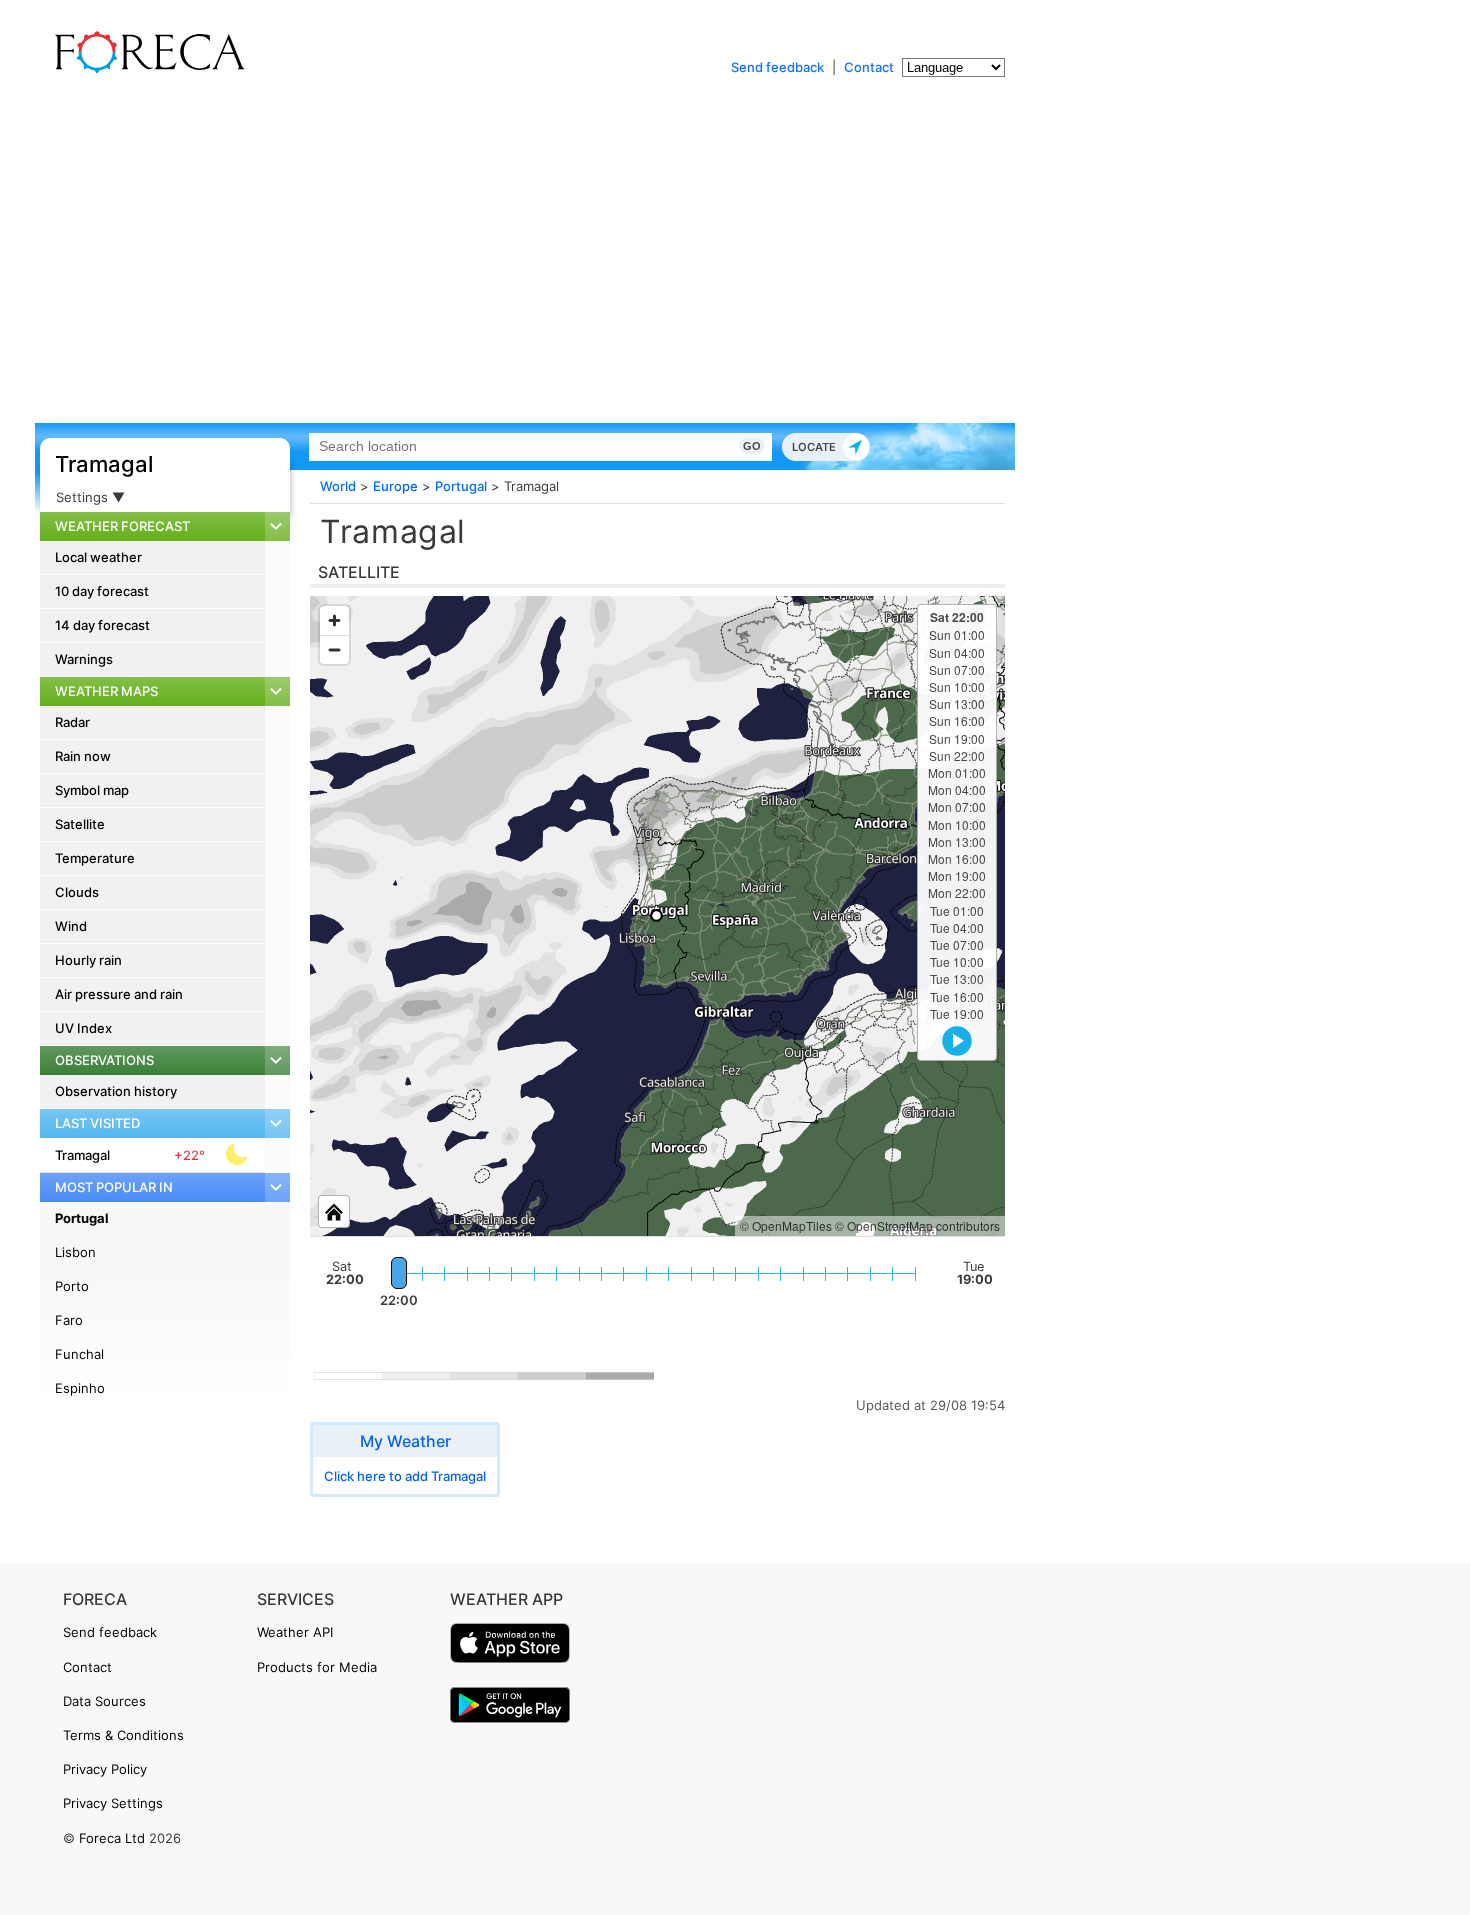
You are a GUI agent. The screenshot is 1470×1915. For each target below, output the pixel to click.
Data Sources (104, 1701)
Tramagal (104, 464)
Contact (869, 67)
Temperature (95, 858)
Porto (72, 1286)
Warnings (84, 659)
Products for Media (317, 1667)
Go (752, 446)
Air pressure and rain (119, 994)
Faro (69, 1320)
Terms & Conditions (123, 1735)
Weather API (295, 1632)
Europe (395, 486)
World (338, 486)
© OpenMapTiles (786, 1225)
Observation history (116, 1091)
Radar (72, 722)
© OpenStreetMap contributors (917, 1225)
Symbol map (92, 790)
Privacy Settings (113, 1803)
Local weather (98, 557)
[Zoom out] (334, 649)
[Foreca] (145, 70)
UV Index (83, 1028)
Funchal (79, 1354)
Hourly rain (88, 960)
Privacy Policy (105, 1769)
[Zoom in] (334, 620)
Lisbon (75, 1252)
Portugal (82, 1218)
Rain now (83, 756)
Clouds (77, 892)
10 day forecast (102, 591)
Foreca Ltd (112, 1838)
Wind (71, 926)
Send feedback (777, 67)
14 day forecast (102, 625)
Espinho (80, 1388)
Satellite (80, 824)
